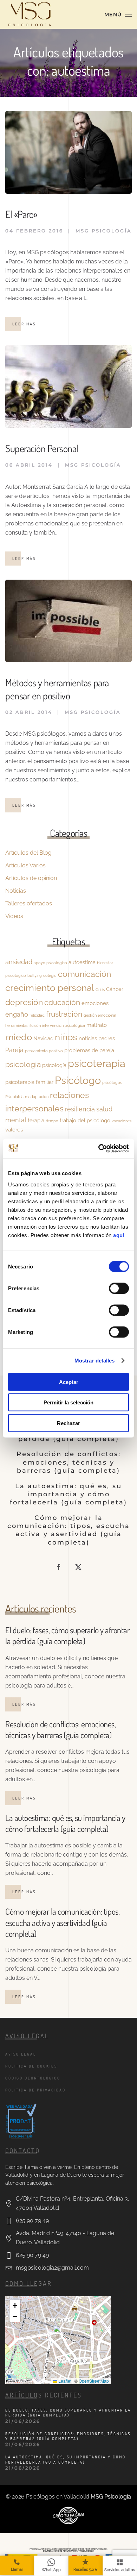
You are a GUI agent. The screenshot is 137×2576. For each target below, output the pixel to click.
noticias (88, 1038)
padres (107, 1038)
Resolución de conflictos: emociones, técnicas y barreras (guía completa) (69, 1462)
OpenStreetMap (94, 2381)
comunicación (84, 974)
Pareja (14, 1050)
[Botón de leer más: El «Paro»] (68, 152)
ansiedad (19, 962)
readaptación (37, 1097)
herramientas (17, 1025)
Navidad (43, 1038)
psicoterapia (97, 1063)
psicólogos (112, 1083)
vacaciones (122, 1121)
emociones (95, 1003)
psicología (54, 1065)
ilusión (35, 1025)
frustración (64, 1014)
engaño (17, 1014)
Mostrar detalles (95, 1361)
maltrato (97, 1025)
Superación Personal (42, 448)
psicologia (23, 1065)
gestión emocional (100, 1015)
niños (66, 1037)
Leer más (24, 324)
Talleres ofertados (29, 903)
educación (62, 1003)
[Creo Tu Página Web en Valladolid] (68, 2515)
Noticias (16, 891)
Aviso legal (21, 2054)
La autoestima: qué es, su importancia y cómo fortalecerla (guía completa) (68, 1494)
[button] (118, 14)
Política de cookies (31, 2066)
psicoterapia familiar (29, 1082)
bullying (35, 975)
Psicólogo (78, 1080)
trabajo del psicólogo (85, 1120)
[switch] (119, 1288)
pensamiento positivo (44, 1051)
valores (14, 1130)
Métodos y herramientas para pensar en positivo (57, 689)
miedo (19, 1037)
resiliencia (80, 1109)
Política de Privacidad (35, 2090)
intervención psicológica (64, 1025)
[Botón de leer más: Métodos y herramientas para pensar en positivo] (68, 620)
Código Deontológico (33, 2078)
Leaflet (64, 2381)
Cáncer (115, 989)
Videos (14, 916)
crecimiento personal (50, 988)
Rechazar (68, 1423)
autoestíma (82, 962)
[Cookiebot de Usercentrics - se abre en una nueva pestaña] (99, 1148)
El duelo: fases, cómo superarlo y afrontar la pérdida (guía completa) (67, 1635)
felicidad (37, 1015)
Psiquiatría (14, 1097)
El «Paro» (21, 214)
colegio (50, 975)
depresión (24, 1002)
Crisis (100, 990)
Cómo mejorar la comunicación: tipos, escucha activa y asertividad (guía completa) (69, 1530)
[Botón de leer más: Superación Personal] (68, 386)
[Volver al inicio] (30, 14)
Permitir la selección (68, 1402)
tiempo (52, 1121)
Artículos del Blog (28, 853)
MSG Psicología (104, 231)
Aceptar (69, 1382)
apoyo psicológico (50, 963)
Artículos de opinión (31, 878)
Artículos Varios (25, 865)
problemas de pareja (89, 1050)
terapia (36, 1120)
